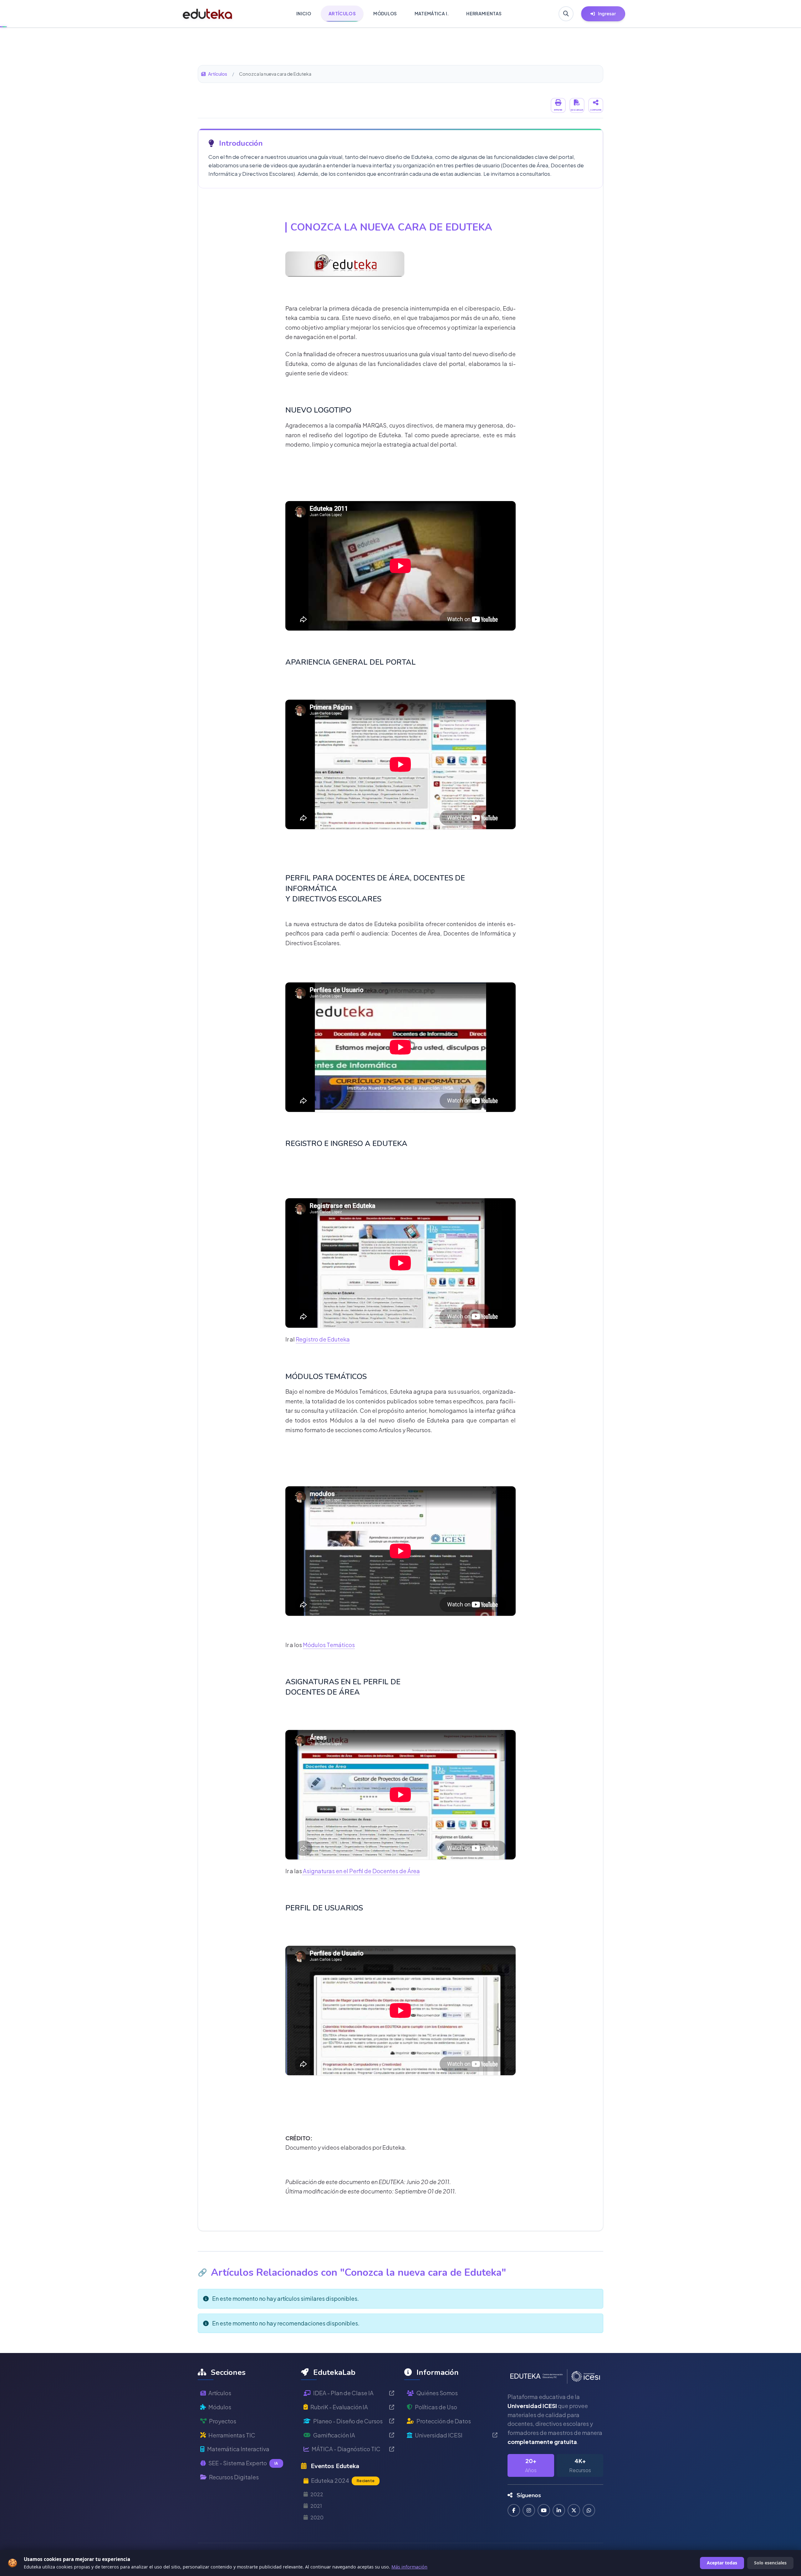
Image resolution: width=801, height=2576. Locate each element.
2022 (317, 2494)
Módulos (220, 2407)
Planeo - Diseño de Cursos (348, 2421)
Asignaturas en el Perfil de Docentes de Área (361, 1871)
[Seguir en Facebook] (514, 2510)
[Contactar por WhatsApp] (589, 2510)
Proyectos (223, 2421)
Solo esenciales (770, 2563)
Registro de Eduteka (323, 1339)
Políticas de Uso (436, 2407)
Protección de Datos (444, 2421)
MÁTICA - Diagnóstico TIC (346, 2449)
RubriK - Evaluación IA (339, 2407)
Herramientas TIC (232, 2435)
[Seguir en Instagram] (529, 2510)
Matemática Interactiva (238, 2449)
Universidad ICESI (439, 2435)
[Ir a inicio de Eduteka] (208, 14)
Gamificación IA (334, 2435)
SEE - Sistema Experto (243, 2463)
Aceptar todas (722, 2563)
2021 (316, 2506)
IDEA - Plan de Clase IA (343, 2393)
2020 (317, 2517)
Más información (409, 2567)
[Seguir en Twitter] (574, 2510)
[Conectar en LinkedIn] (559, 2510)
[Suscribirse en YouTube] (544, 2510)
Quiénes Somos (437, 2393)
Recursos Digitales (234, 2477)
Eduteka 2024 (343, 2480)
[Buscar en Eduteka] (566, 14)
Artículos (218, 74)
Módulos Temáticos (329, 1645)
